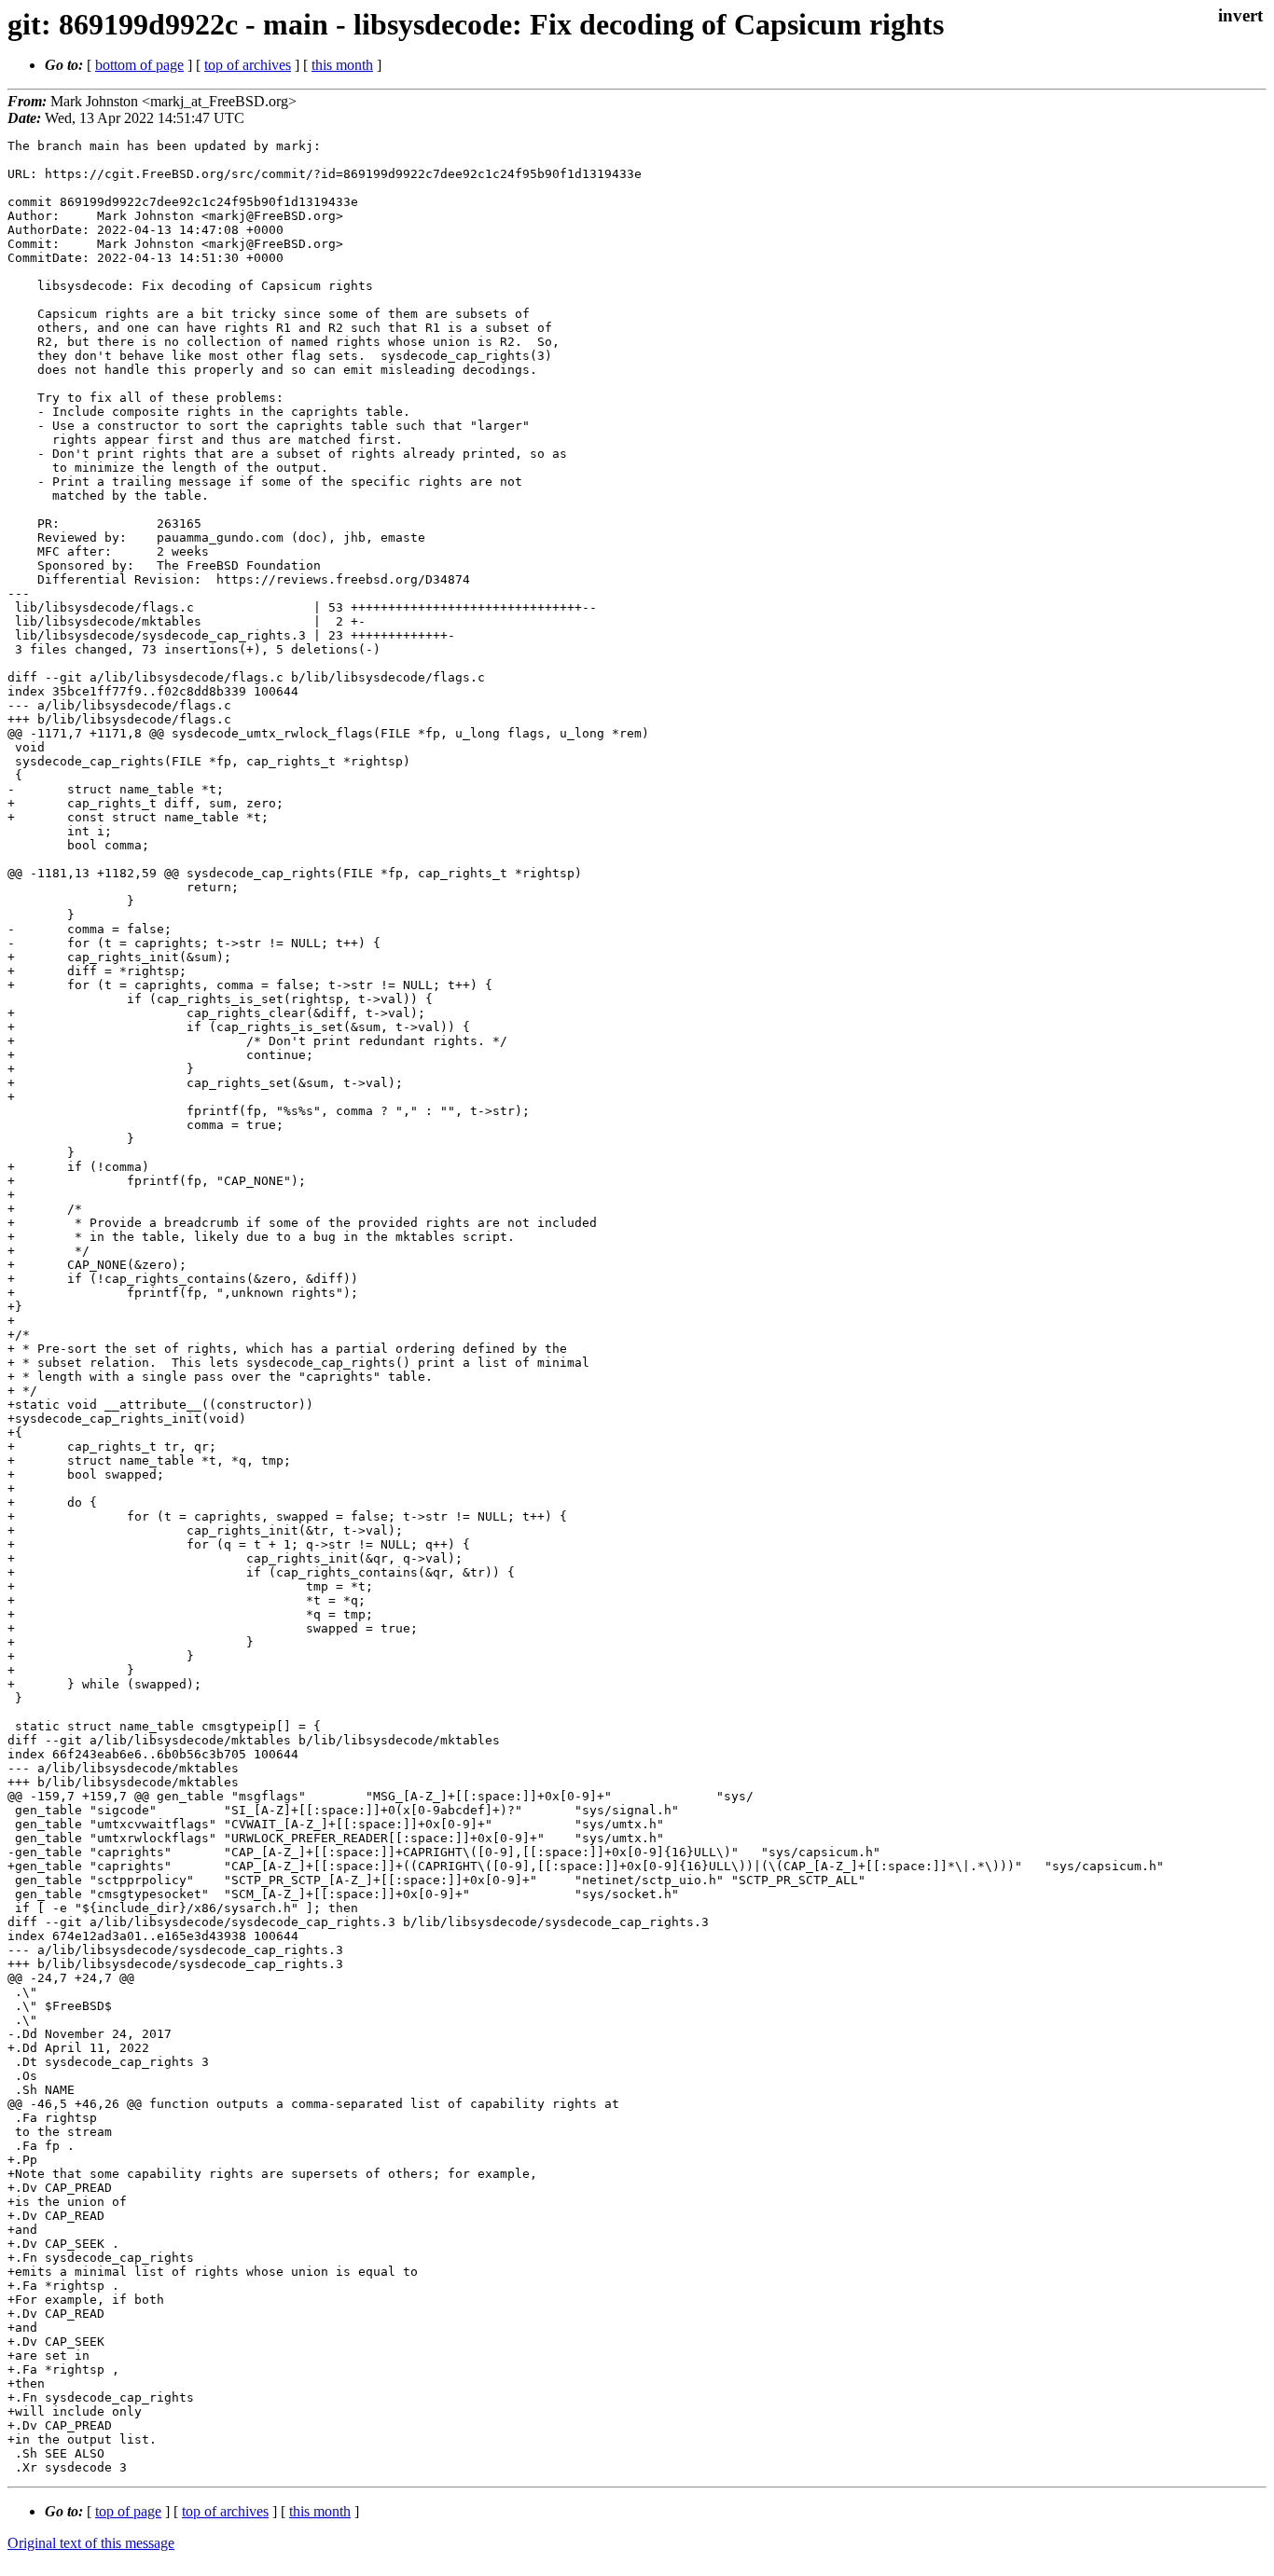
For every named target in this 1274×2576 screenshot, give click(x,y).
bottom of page (139, 65)
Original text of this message (91, 2543)
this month (342, 65)
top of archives (248, 65)
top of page (128, 2511)
